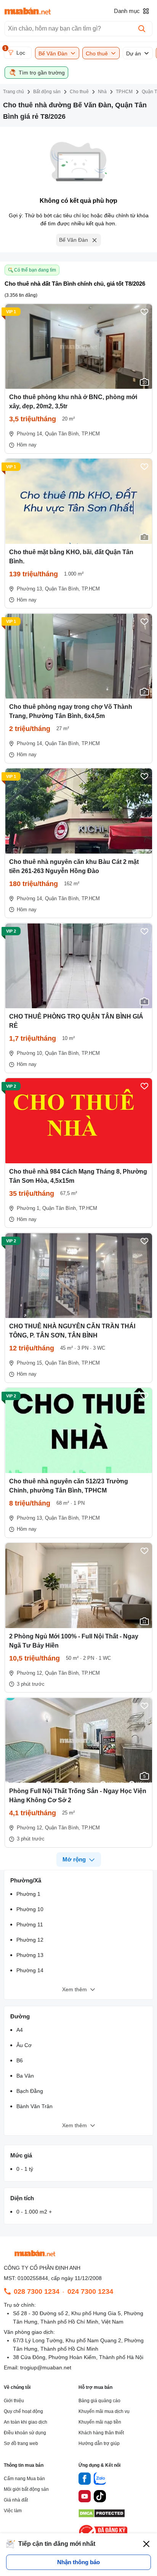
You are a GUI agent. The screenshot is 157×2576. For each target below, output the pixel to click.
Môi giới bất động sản (26, 2489)
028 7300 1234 (37, 2291)
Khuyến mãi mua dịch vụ (104, 2411)
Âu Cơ (24, 2045)
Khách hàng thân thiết (101, 2433)
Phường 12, (30, 1673)
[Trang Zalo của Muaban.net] (100, 2480)
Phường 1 (28, 1894)
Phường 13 (30, 1955)
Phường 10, (30, 1053)
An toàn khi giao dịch (26, 2422)
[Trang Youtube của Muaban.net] (85, 2497)
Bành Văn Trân (34, 2106)
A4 (20, 2030)
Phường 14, (30, 434)
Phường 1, (29, 1208)
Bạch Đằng (30, 2091)
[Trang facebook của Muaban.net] (85, 2480)
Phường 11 (30, 1924)
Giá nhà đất (16, 2500)
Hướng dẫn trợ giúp (99, 2443)
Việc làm (13, 2511)
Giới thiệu (14, 2401)
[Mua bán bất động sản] (28, 11)
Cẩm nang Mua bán (24, 2479)
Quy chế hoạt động (23, 2411)
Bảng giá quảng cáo (99, 2401)
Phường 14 (30, 1970)
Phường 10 (30, 1909)
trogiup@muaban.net (46, 2367)
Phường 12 (30, 1940)
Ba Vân (25, 2076)
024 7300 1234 (90, 2291)
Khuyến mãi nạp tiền (100, 2422)
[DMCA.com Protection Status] (102, 2515)
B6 (20, 2060)
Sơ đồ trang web (21, 2443)
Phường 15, (30, 1363)
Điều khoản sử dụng (25, 2433)
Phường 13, (30, 589)
